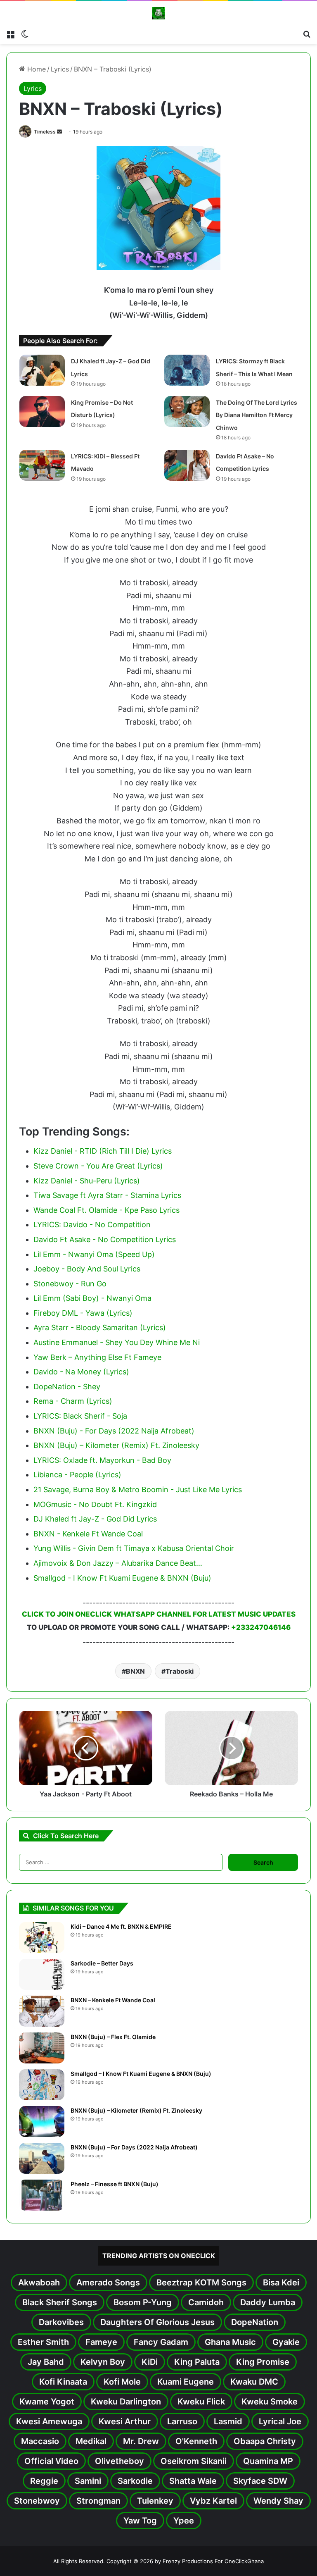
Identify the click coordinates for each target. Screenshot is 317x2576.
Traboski (180, 1671)
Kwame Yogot (47, 2402)
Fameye (101, 2342)
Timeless (45, 132)
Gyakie (286, 2342)
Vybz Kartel (213, 2501)
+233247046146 (261, 1627)
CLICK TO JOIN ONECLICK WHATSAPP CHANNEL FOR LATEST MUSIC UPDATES (159, 1614)
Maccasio (40, 2441)
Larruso (182, 2421)
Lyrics (60, 69)
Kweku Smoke (270, 2402)
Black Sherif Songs (60, 2302)
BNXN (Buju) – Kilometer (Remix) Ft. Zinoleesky (136, 2110)
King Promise (263, 2362)
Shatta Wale (193, 2481)
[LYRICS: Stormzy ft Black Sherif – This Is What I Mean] (187, 370)
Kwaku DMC (254, 2382)
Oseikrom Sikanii (194, 2461)
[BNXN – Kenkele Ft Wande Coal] (42, 2011)
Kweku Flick (201, 2402)
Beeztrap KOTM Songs (201, 2283)
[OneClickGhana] (158, 13)
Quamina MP (268, 2461)
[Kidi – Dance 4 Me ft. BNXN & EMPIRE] (42, 1938)
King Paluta (197, 2362)
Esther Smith (43, 2342)
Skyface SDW (260, 2481)
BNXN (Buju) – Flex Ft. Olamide (113, 2037)
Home (35, 69)
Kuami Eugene (186, 2382)
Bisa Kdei (281, 2283)
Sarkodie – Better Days (102, 1963)
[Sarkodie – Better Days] (42, 1974)
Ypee (184, 2521)
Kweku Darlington (126, 2402)
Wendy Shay (278, 2501)
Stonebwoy (37, 2501)
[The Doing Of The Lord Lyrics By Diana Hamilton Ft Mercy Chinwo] (187, 411)
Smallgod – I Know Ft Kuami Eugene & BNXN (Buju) (141, 2074)
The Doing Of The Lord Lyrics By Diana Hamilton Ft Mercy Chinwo (257, 415)
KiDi (150, 2362)
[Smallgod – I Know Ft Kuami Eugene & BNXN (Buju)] (42, 2085)
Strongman (98, 2501)
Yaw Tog (140, 2521)
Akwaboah (39, 2283)
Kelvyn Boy (103, 2362)
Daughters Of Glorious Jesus (157, 2322)
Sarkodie (135, 2481)
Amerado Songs (108, 2283)
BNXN (135, 1671)
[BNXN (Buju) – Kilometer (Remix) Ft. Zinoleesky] (42, 2122)
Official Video (51, 2461)
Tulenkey (155, 2501)
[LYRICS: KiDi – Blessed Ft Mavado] (42, 465)
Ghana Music (230, 2342)
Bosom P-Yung (143, 2302)
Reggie (44, 2481)
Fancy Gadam (161, 2342)
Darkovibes (61, 2322)
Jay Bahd (46, 2362)
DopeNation (255, 2322)
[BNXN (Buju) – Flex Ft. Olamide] (42, 2048)
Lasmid (228, 2421)
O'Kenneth (196, 2441)
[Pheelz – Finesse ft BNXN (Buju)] (42, 2195)
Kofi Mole (122, 2382)
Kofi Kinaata (63, 2382)
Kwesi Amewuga (49, 2421)
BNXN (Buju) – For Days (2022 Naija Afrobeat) (134, 2147)
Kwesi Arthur (125, 2421)
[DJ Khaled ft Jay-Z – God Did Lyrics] (42, 370)
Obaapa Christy (265, 2441)
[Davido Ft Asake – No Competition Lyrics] (187, 465)
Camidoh (206, 2302)
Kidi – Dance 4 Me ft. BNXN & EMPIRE (121, 1926)
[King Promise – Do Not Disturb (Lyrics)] (42, 411)
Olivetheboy (119, 2461)
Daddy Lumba (268, 2302)
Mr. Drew (141, 2441)
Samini (88, 2481)
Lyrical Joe (280, 2421)
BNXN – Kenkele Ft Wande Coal (113, 2000)
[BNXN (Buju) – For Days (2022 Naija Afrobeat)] (42, 2158)
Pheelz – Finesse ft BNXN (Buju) (115, 2184)
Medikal (91, 2441)
